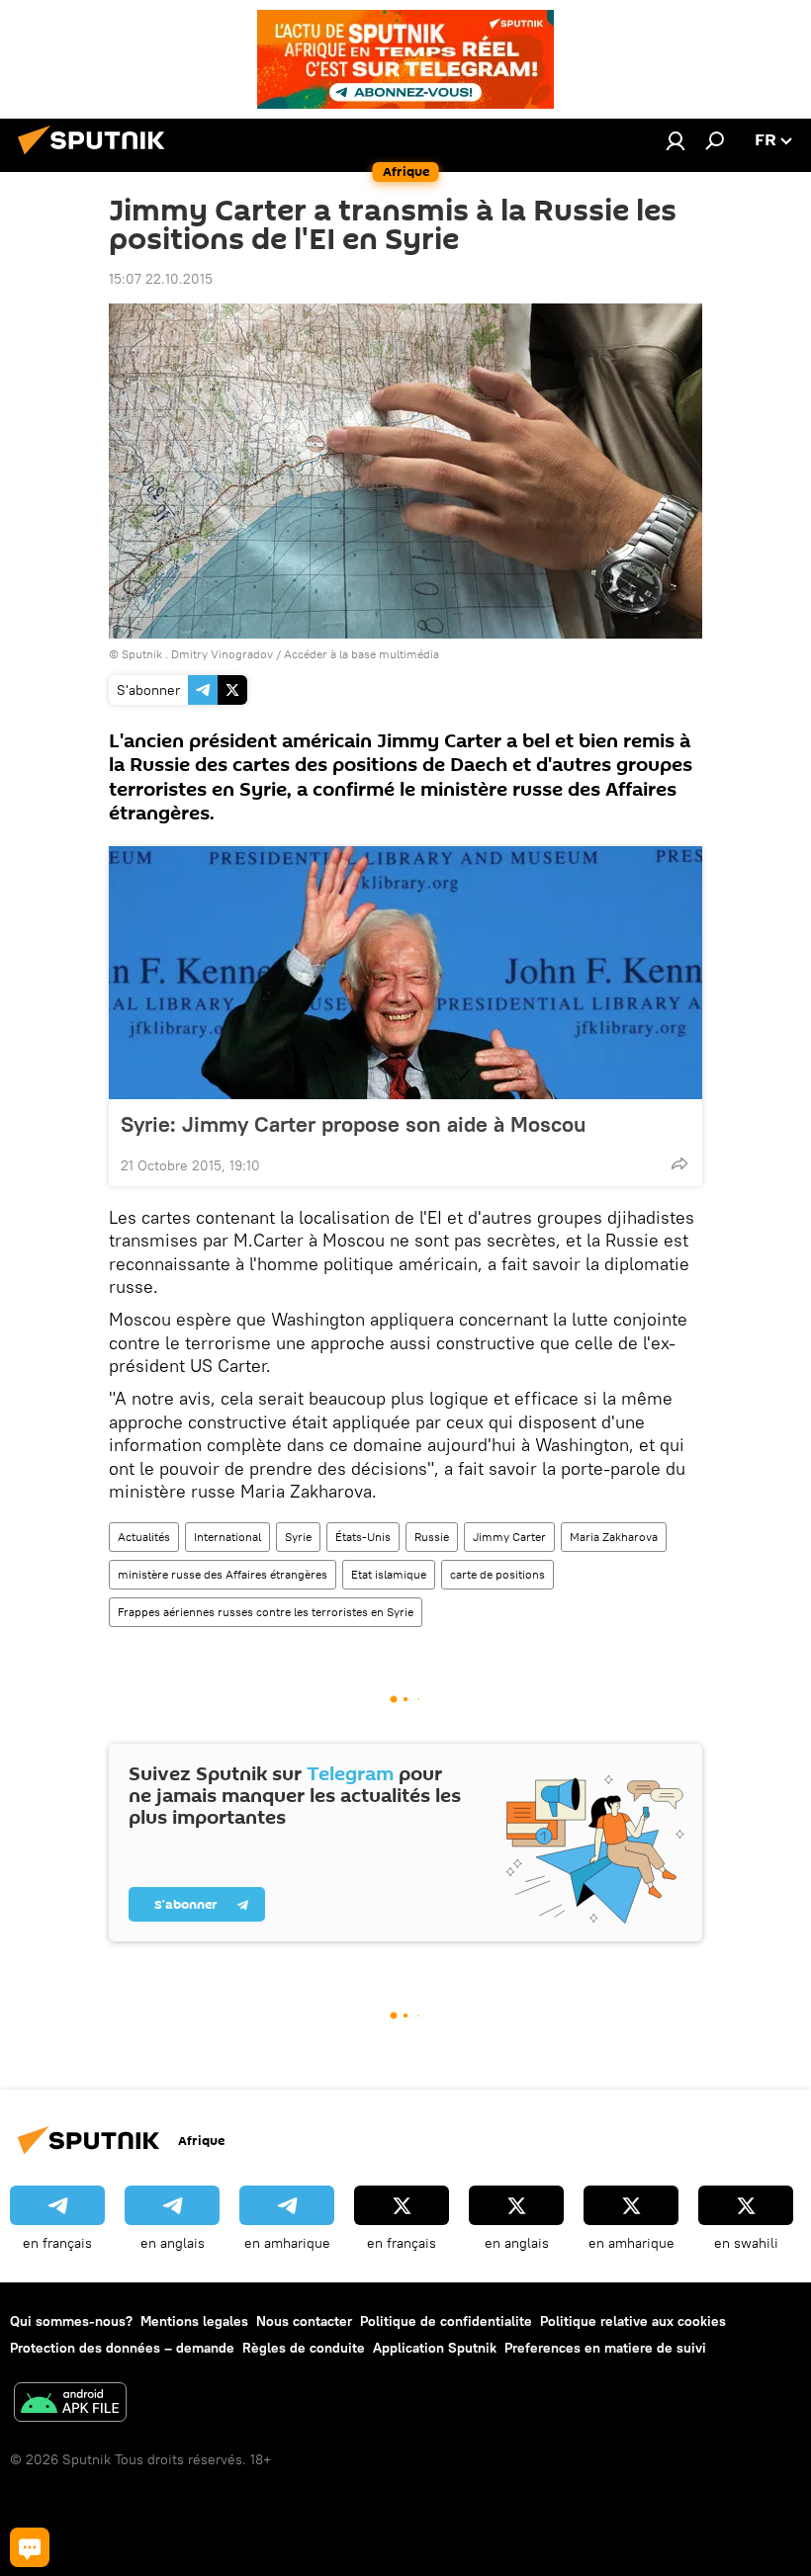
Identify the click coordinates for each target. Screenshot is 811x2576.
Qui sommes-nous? (71, 2321)
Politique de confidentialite (446, 2321)
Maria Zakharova (614, 1537)
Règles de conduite (304, 2348)
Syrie (298, 1537)
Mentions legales (194, 2321)
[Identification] (676, 140)
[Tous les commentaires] (30, 2547)
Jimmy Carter (509, 1537)
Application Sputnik (435, 2348)
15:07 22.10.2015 (161, 279)
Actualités (144, 1537)
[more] (679, 1163)
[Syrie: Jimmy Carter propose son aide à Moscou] (405, 973)
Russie (432, 1537)
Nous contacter (304, 2321)
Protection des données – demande (122, 2348)
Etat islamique (389, 1574)
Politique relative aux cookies (633, 2321)
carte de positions (497, 1574)
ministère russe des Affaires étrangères (223, 1574)
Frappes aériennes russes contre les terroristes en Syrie (266, 1612)
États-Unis (363, 1537)
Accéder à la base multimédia (361, 654)
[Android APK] (70, 2404)
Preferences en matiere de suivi (605, 2348)
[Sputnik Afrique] (97, 157)
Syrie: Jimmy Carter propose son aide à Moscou (353, 1124)
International (227, 1537)
